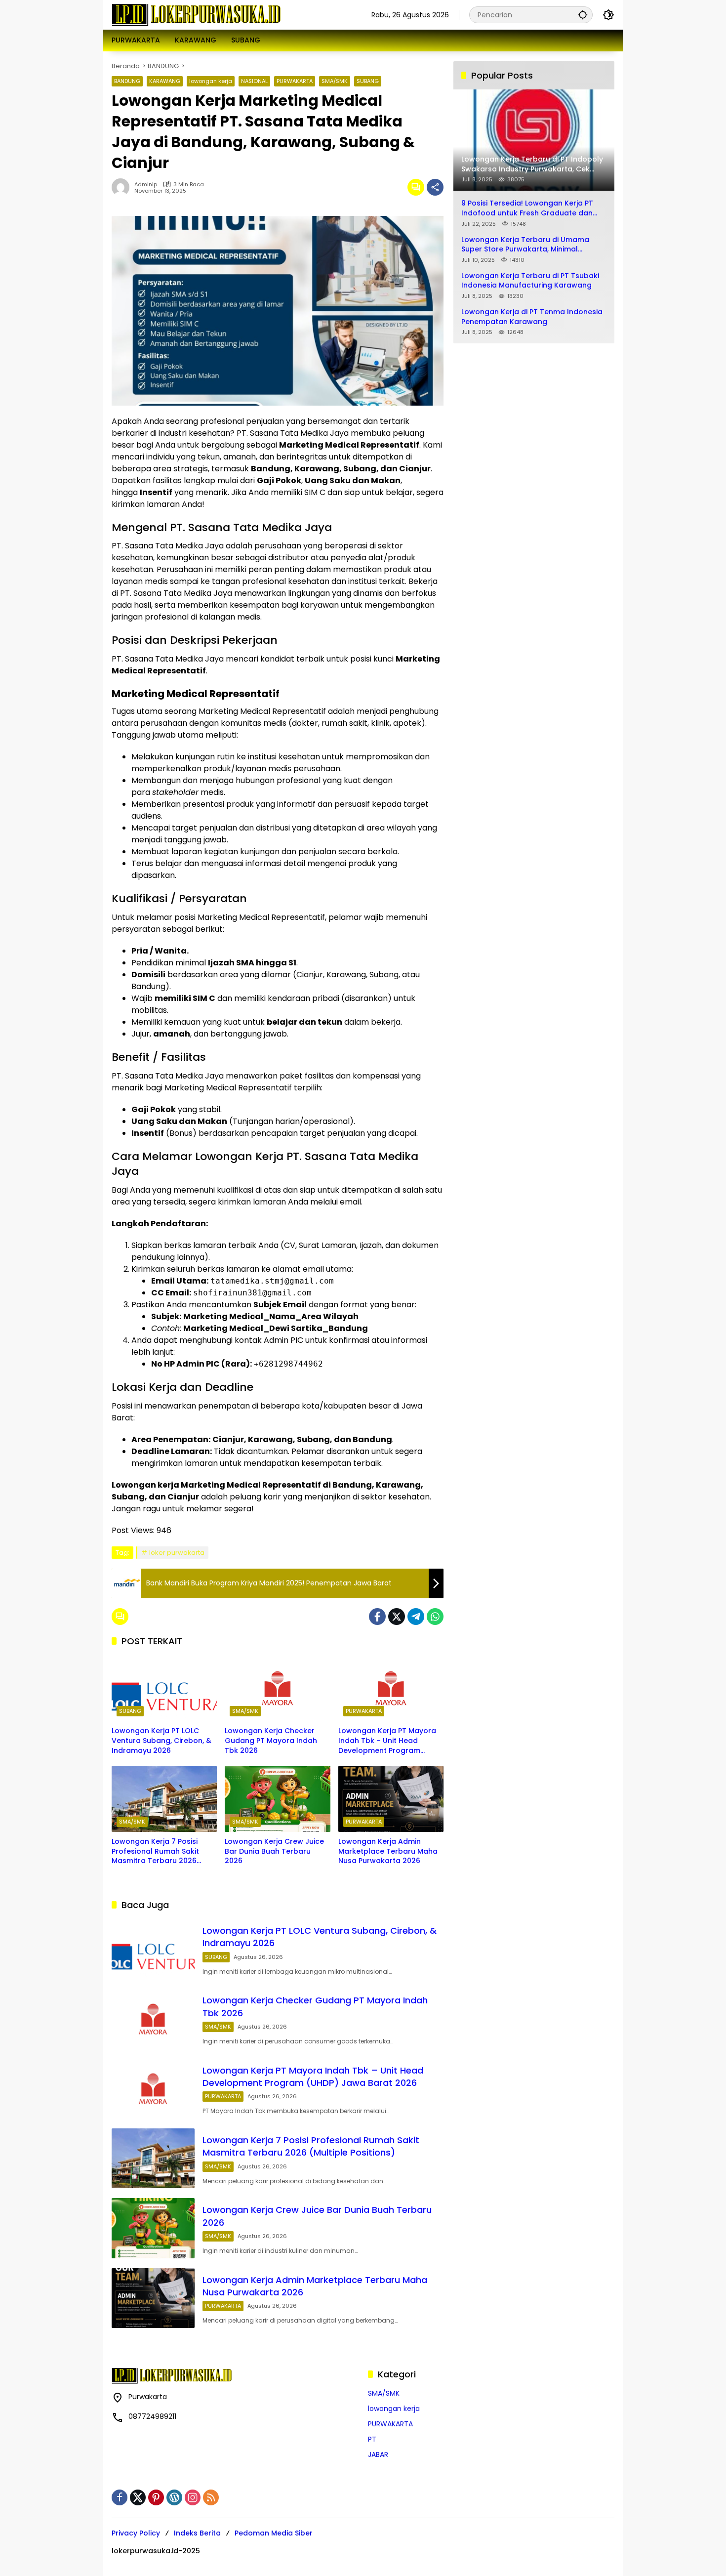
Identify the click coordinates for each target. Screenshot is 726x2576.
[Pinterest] (156, 2497)
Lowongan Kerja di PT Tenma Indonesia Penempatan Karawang (532, 317)
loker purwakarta (177, 1553)
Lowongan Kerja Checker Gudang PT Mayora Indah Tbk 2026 (271, 1741)
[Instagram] (193, 2497)
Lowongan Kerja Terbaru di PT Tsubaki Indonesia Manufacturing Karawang (530, 280)
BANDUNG (127, 81)
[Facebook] (377, 1617)
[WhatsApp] (435, 1617)
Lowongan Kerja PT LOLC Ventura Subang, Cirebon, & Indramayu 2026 (161, 1741)
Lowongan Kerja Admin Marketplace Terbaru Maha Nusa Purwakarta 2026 (388, 1851)
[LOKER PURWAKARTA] (196, 14)
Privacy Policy (136, 2533)
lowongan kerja (211, 81)
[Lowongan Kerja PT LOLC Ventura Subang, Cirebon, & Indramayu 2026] (164, 1688)
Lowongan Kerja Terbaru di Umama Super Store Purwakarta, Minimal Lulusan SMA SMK (525, 244)
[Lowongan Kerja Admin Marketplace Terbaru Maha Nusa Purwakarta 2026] (391, 1799)
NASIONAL (254, 81)
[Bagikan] (435, 187)
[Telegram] (416, 1617)
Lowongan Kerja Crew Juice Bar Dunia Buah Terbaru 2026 (274, 1851)
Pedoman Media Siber (274, 2533)
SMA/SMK (335, 81)
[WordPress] (174, 2497)
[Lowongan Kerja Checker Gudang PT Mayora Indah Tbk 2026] (277, 1688)
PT (372, 2439)
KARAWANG (165, 81)
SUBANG (368, 81)
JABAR (378, 2454)
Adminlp (146, 185)
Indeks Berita (197, 2533)
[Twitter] (397, 1617)
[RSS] (211, 2497)
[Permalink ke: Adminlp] (123, 187)
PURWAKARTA (295, 81)
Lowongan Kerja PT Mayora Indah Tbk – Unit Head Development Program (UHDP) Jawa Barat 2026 (387, 1741)
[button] (583, 15)
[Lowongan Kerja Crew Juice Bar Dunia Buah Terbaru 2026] (277, 1799)
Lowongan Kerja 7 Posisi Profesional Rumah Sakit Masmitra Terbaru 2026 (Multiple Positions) (155, 1851)
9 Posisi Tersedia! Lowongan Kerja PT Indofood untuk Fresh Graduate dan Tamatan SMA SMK (527, 208)
